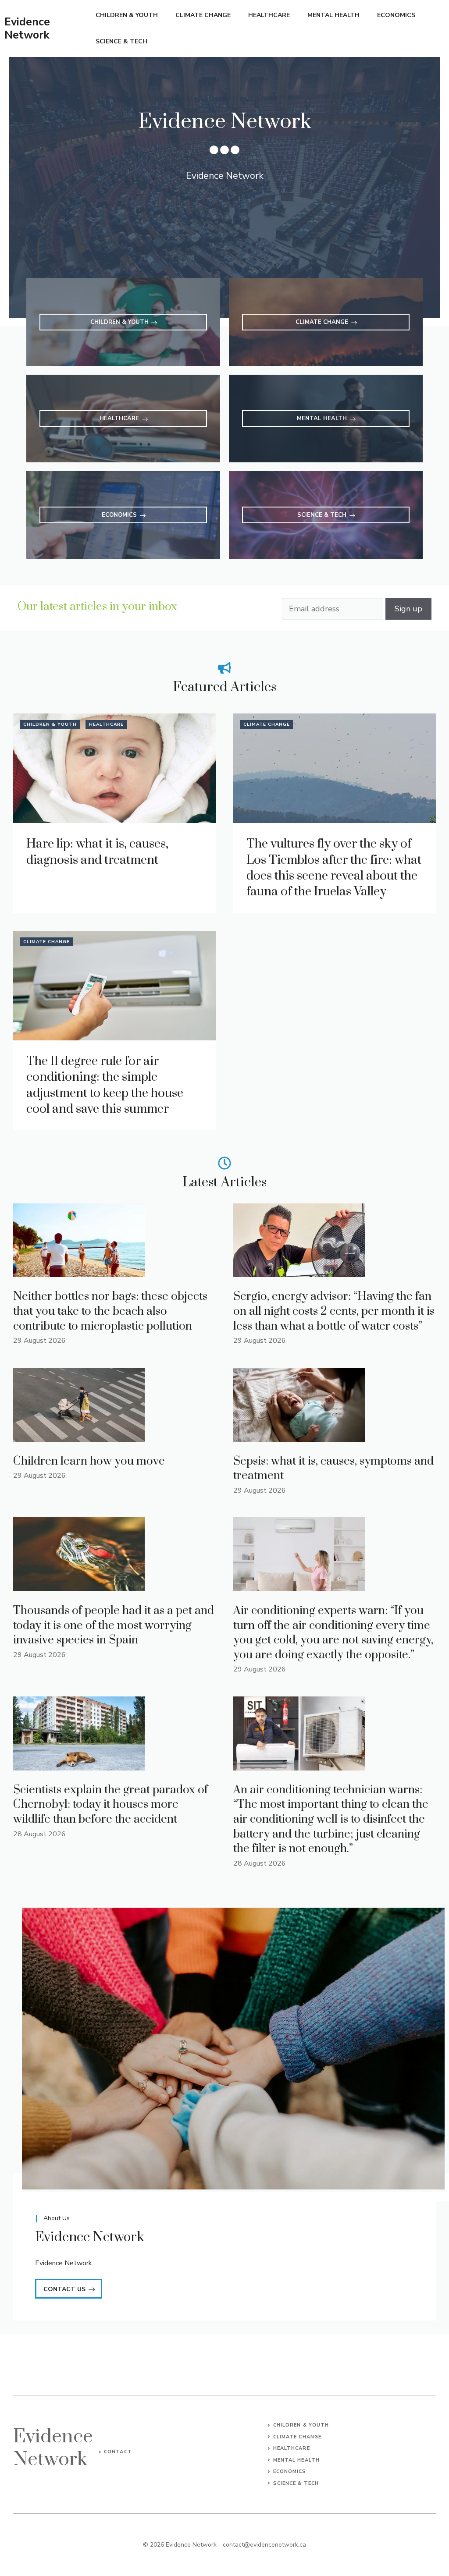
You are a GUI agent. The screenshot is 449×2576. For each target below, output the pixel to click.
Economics (396, 15)
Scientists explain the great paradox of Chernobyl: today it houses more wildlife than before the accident (110, 1805)
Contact (118, 2452)
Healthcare (269, 15)
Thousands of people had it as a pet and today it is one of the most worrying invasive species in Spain (114, 1625)
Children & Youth (127, 15)
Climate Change (203, 15)
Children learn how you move (89, 1461)
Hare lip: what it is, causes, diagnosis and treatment (97, 852)
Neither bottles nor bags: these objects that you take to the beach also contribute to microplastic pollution (110, 1311)
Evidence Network (27, 28)
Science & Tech (121, 41)
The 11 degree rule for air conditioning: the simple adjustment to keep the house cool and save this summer (105, 1085)
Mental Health (333, 15)
